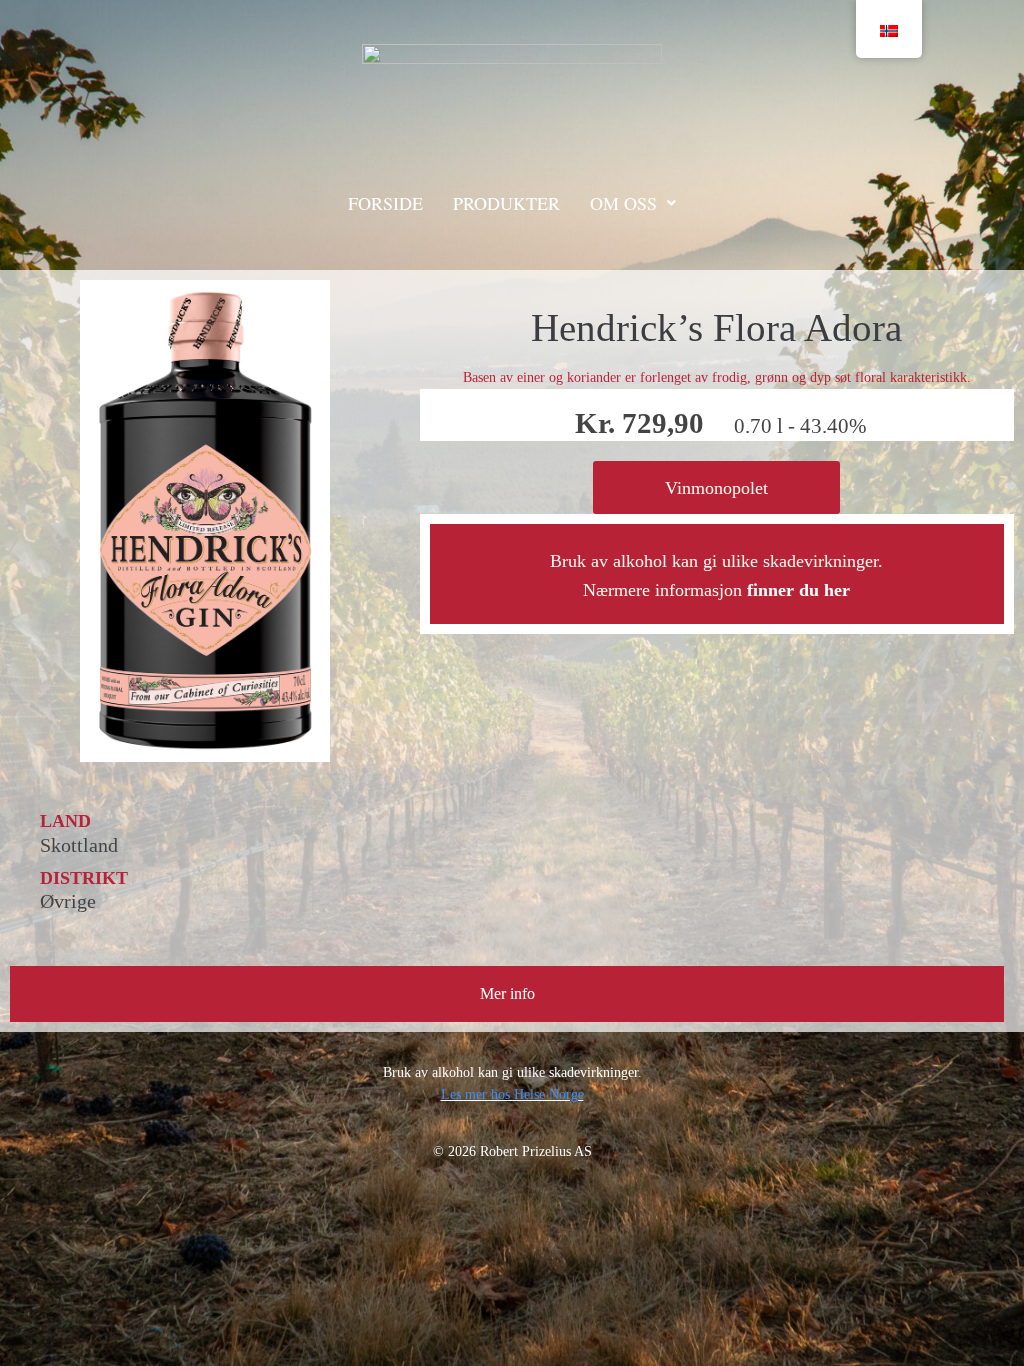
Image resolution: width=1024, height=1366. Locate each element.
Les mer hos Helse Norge (512, 1094)
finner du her (798, 590)
